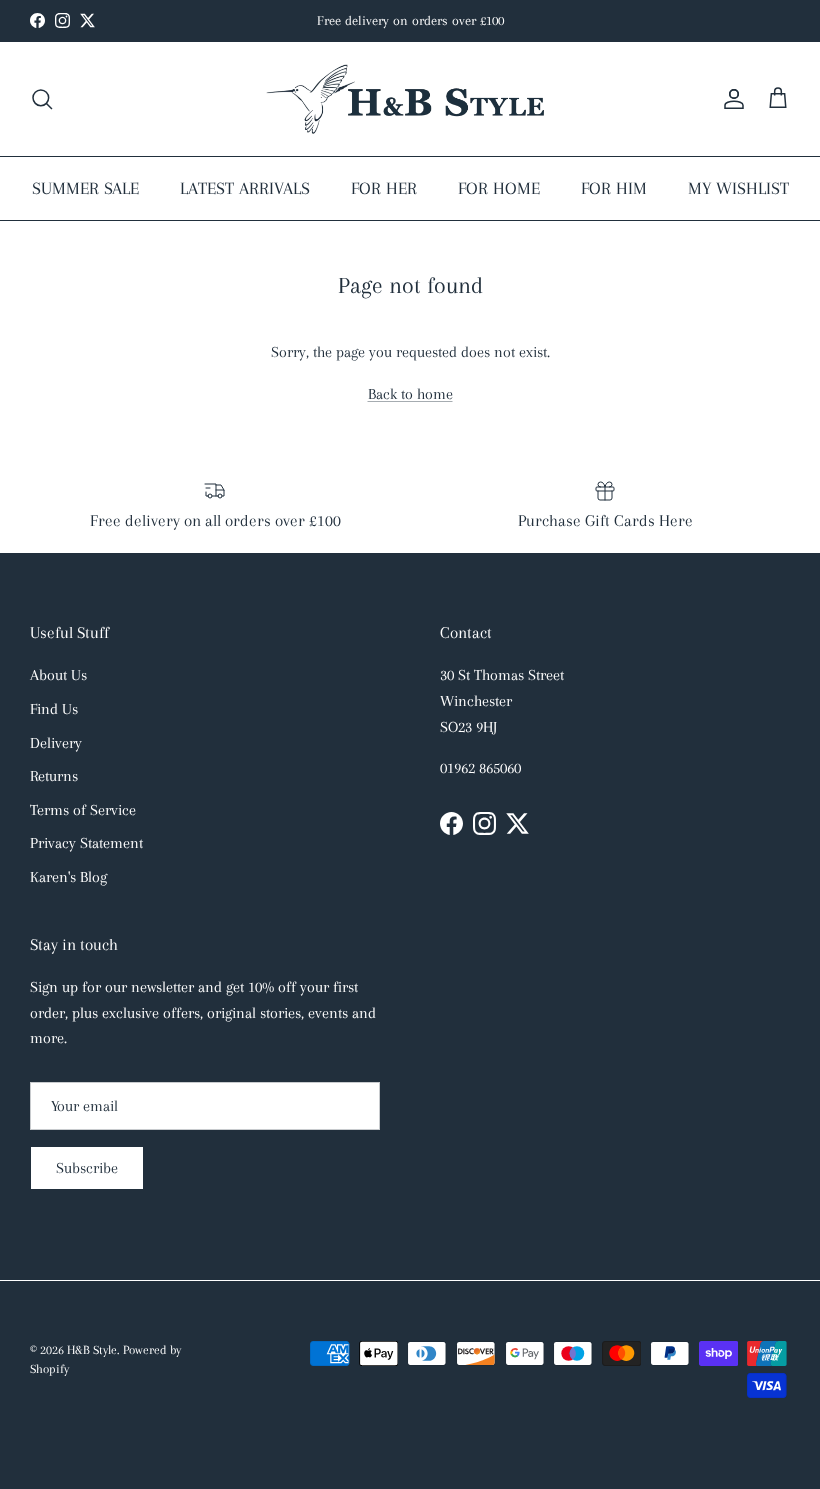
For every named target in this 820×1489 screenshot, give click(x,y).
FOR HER (384, 188)
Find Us (54, 709)
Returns (54, 776)
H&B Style (92, 1350)
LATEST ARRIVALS (245, 188)
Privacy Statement (86, 843)
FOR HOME (499, 188)
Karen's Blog (68, 877)
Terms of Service (83, 810)
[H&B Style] (410, 99)
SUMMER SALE (85, 188)
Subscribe (87, 1168)
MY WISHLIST (738, 188)
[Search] (42, 99)
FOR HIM (614, 188)
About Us (58, 675)
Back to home (410, 394)
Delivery (56, 743)
